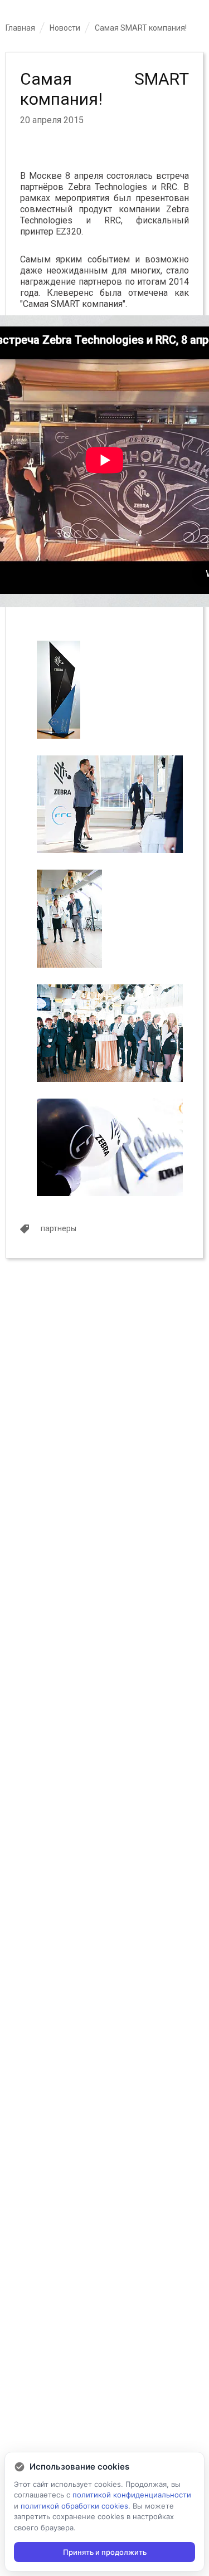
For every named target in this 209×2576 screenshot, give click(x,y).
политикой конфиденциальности (132, 2495)
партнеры (59, 1228)
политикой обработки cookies (74, 2506)
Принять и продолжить (105, 2552)
